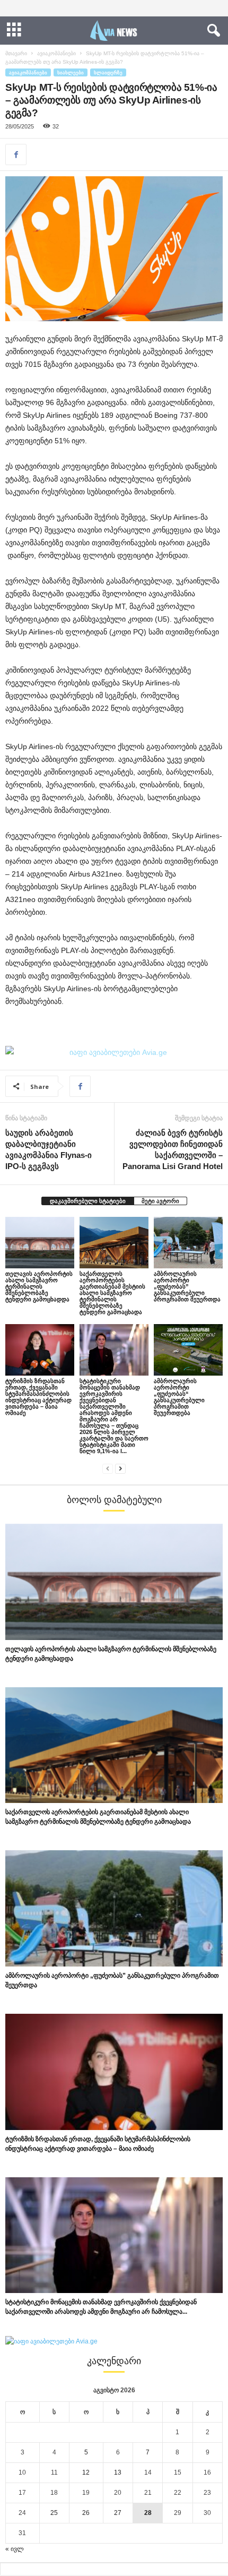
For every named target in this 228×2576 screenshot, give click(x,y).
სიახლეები (71, 72)
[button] (212, 31)
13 (118, 2472)
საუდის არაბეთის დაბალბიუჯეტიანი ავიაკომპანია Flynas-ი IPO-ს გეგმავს (49, 1149)
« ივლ (15, 2549)
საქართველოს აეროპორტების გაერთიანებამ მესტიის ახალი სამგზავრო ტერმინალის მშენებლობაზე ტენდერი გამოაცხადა (112, 1293)
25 (54, 2513)
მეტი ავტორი (160, 1201)
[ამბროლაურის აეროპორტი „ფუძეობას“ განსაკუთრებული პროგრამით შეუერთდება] (188, 1350)
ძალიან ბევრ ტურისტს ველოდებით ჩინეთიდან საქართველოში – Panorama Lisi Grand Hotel (173, 1149)
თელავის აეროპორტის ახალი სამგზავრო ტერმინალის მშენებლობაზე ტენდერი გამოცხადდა (39, 1286)
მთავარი (16, 53)
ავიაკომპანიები (56, 53)
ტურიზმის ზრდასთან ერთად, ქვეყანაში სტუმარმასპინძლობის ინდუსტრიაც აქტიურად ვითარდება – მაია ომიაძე (38, 1397)
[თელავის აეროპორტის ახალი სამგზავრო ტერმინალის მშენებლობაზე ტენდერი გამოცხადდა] (40, 1243)
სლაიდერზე (108, 72)
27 (118, 2513)
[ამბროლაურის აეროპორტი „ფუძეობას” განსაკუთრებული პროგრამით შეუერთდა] (188, 1243)
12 (86, 2472)
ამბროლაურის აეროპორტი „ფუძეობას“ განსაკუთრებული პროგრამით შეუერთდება (179, 1397)
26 (86, 2513)
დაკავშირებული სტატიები (88, 1201)
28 (148, 2513)
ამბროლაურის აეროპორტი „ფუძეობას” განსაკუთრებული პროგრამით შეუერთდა (187, 1286)
